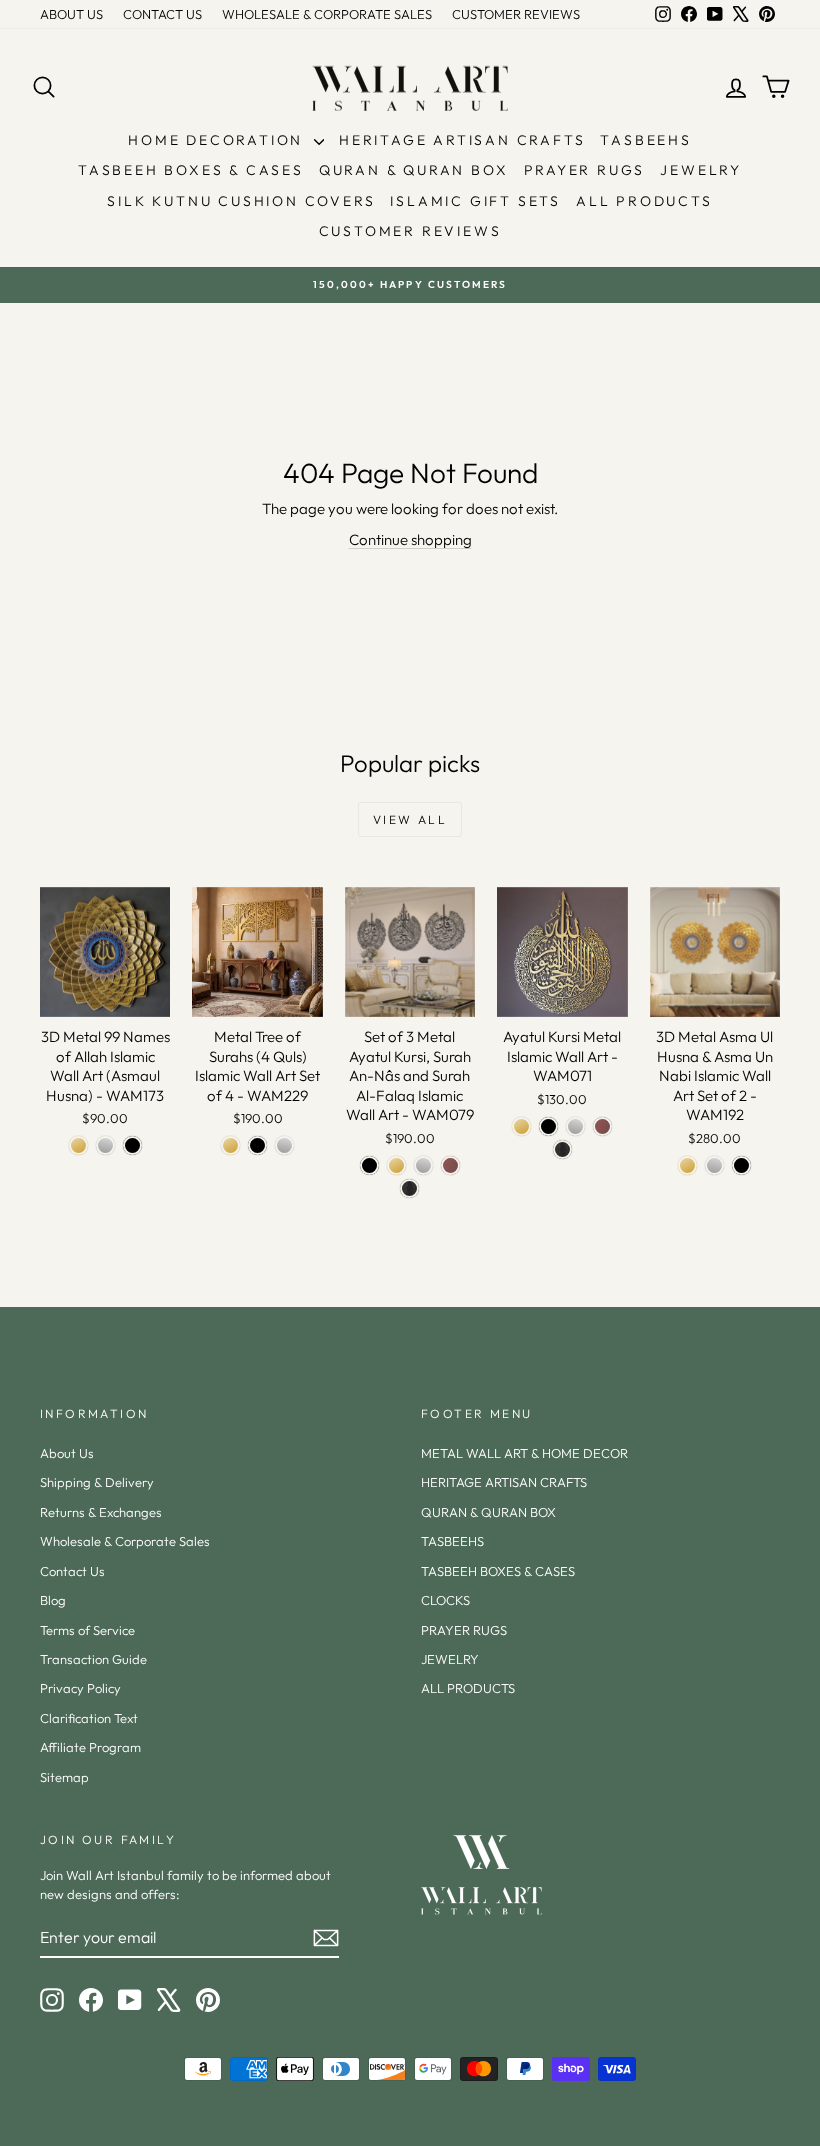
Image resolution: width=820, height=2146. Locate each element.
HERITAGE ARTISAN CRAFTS (462, 140)
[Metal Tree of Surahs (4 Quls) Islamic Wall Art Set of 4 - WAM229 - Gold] (230, 1145)
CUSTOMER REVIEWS (516, 14)
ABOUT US (71, 14)
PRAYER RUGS (585, 170)
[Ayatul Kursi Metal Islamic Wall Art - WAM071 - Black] (548, 1126)
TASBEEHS (645, 140)
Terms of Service (87, 1630)
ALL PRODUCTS (644, 201)
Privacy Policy (80, 1688)
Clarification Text (89, 1718)
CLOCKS (445, 1600)
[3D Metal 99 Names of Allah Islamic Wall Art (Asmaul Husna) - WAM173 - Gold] (78, 1145)
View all (410, 819)
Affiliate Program (90, 1747)
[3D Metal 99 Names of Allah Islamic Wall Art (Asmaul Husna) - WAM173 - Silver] (105, 1145)
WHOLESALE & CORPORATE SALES (327, 14)
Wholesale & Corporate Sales (125, 1541)
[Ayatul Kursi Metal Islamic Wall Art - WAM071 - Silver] (575, 1126)
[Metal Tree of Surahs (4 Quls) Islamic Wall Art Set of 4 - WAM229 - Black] (257, 1145)
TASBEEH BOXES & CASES (191, 170)
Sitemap (64, 1777)
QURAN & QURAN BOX (414, 170)
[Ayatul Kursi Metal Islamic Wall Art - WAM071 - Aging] (562, 1149)
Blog (53, 1600)
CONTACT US (162, 14)
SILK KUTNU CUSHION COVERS (241, 201)
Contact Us (72, 1571)
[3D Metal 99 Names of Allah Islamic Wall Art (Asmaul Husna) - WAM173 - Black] (132, 1145)
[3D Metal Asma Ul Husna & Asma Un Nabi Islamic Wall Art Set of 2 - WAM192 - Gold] (687, 1165)
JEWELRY (701, 170)
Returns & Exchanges (101, 1512)
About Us (67, 1453)
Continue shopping (410, 539)
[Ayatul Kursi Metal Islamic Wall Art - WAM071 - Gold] (521, 1126)
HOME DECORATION (218, 140)
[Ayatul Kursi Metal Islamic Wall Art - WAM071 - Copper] (602, 1126)
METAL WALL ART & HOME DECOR (524, 1453)
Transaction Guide (93, 1659)
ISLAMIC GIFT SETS (475, 201)
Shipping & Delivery (97, 1482)
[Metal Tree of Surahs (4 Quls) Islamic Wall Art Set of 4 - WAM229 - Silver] (284, 1145)
